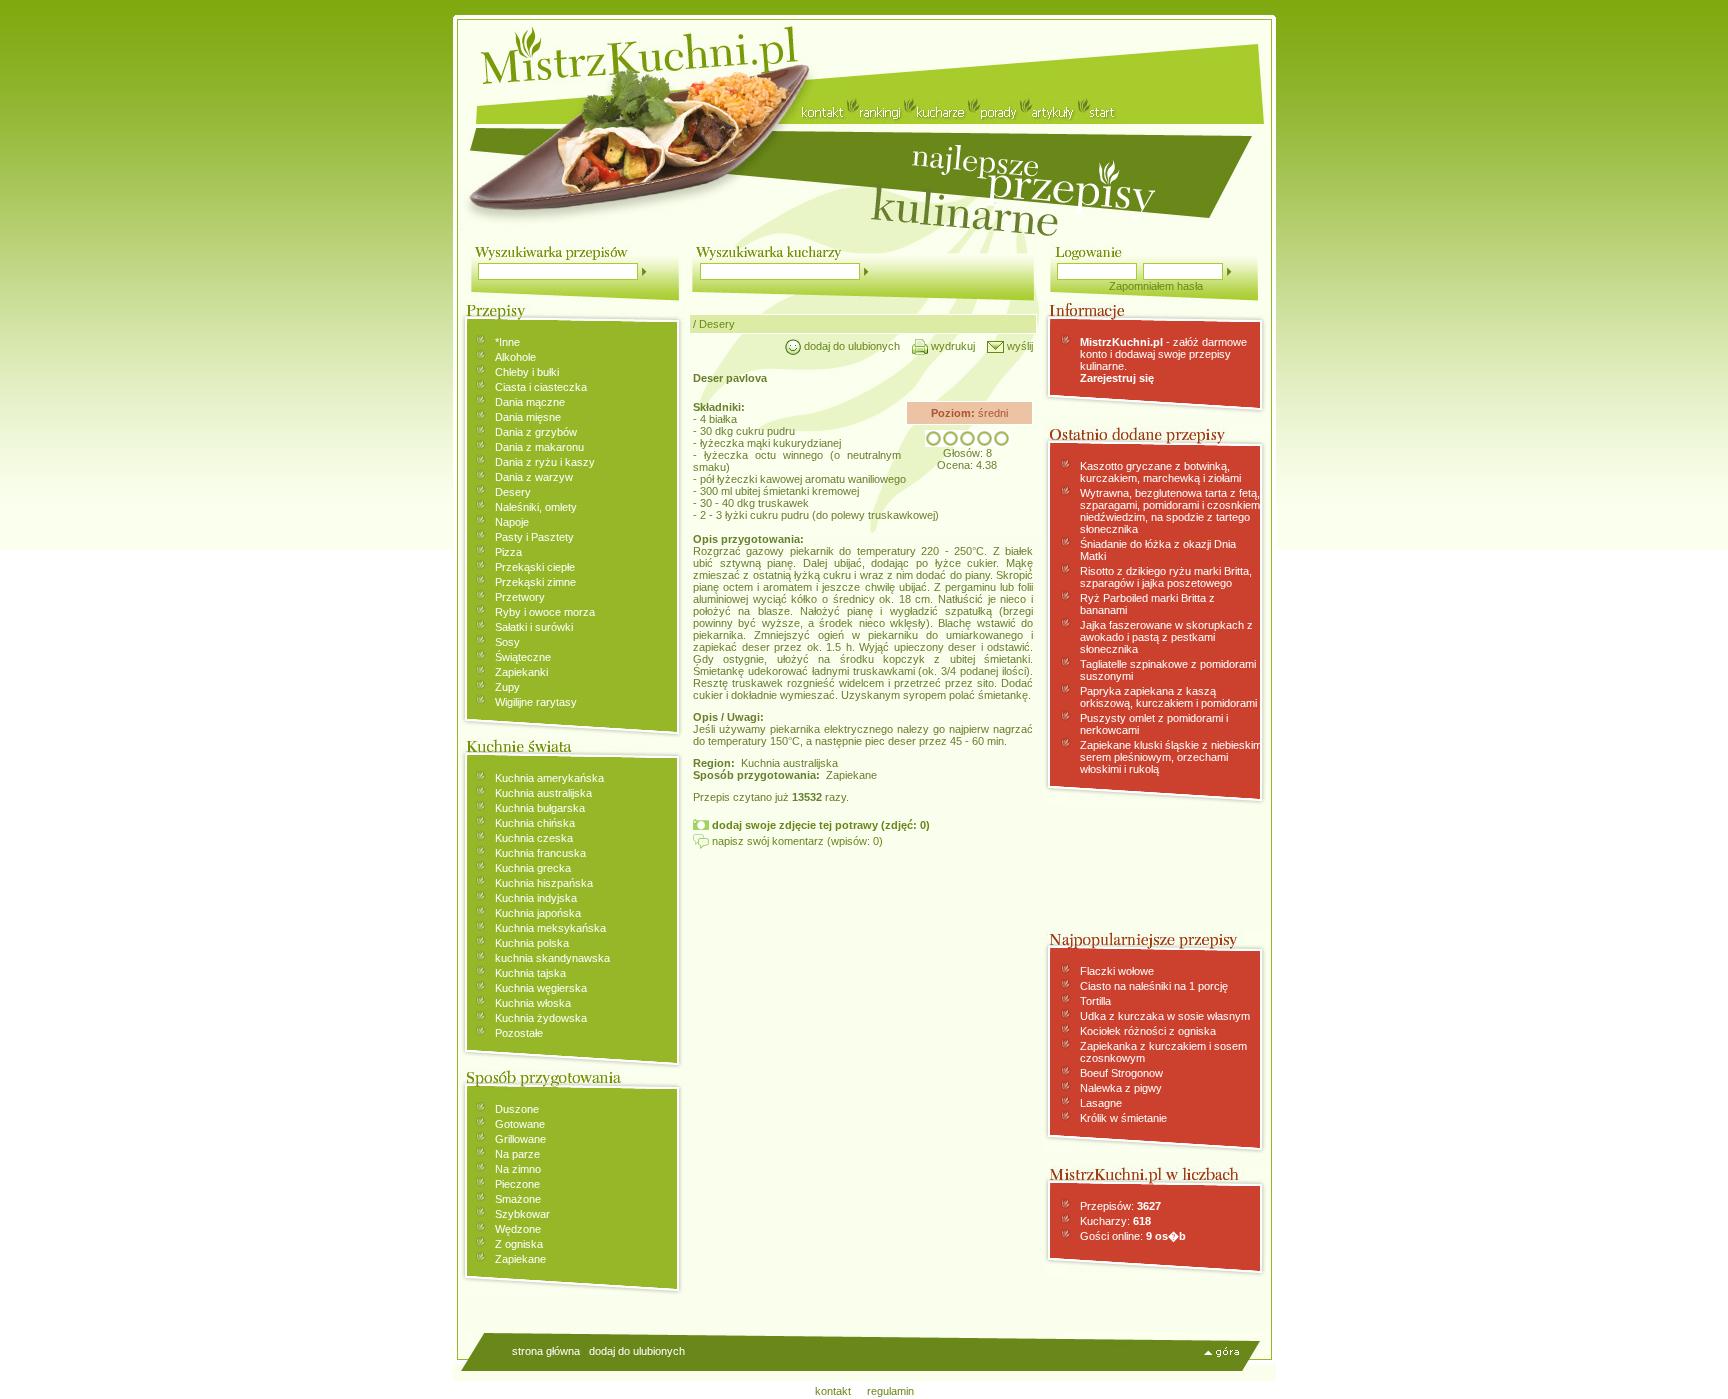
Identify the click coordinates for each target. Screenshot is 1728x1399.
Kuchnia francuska (540, 853)
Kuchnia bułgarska (540, 808)
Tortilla (1095, 1001)
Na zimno (518, 1169)
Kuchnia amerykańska (549, 778)
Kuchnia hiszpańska (544, 883)
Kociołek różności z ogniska (1148, 1031)
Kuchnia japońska (538, 913)
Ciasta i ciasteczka (541, 387)
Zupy (507, 687)
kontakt (833, 1391)
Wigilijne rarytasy (536, 702)
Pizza (508, 552)
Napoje (512, 522)
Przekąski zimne (535, 582)
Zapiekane (520, 1259)
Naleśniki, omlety (536, 507)
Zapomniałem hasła (1156, 286)
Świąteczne (523, 657)
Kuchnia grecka (533, 868)
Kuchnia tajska (530, 973)
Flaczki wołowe (1117, 971)
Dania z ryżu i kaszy (545, 462)
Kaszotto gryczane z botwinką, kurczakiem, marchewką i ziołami (1160, 472)
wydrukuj (951, 346)
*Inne (507, 342)
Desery (513, 492)
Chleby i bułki (527, 372)
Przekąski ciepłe (535, 567)
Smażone (518, 1199)
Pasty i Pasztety (534, 537)
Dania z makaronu (539, 447)
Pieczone (517, 1184)
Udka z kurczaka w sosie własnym (1165, 1016)
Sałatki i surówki (534, 627)
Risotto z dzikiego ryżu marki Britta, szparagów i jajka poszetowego (1166, 577)
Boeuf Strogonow (1121, 1073)
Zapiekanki (521, 672)
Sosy (507, 642)
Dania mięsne (528, 417)
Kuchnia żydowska (541, 1018)
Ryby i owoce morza (545, 612)
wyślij (1018, 346)
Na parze (517, 1154)
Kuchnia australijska (543, 793)
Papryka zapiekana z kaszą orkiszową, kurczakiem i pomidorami (1168, 697)
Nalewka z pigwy (1121, 1088)
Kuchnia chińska (535, 823)
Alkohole (515, 357)
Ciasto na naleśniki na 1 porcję (1154, 986)
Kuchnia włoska (533, 1003)
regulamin (890, 1391)
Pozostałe (519, 1033)
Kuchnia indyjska (536, 898)
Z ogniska (519, 1244)
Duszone (517, 1109)
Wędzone (518, 1229)
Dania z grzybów (536, 432)
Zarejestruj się (1117, 378)
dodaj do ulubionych (850, 346)
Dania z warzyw (534, 477)
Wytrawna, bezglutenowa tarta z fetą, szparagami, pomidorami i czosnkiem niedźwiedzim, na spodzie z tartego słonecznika (1170, 511)
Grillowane (520, 1139)
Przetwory (520, 597)
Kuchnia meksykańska (550, 928)
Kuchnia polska (532, 943)
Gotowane (520, 1124)
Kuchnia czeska (534, 838)
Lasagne (1101, 1103)
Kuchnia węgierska (541, 988)
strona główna (546, 1351)
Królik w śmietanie (1123, 1118)
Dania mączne (530, 402)
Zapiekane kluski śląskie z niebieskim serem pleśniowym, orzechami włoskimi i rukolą (1171, 757)
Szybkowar (522, 1214)
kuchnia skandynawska (552, 958)
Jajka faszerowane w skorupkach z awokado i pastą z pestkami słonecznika (1166, 637)
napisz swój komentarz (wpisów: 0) (796, 841)
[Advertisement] (863, 999)
